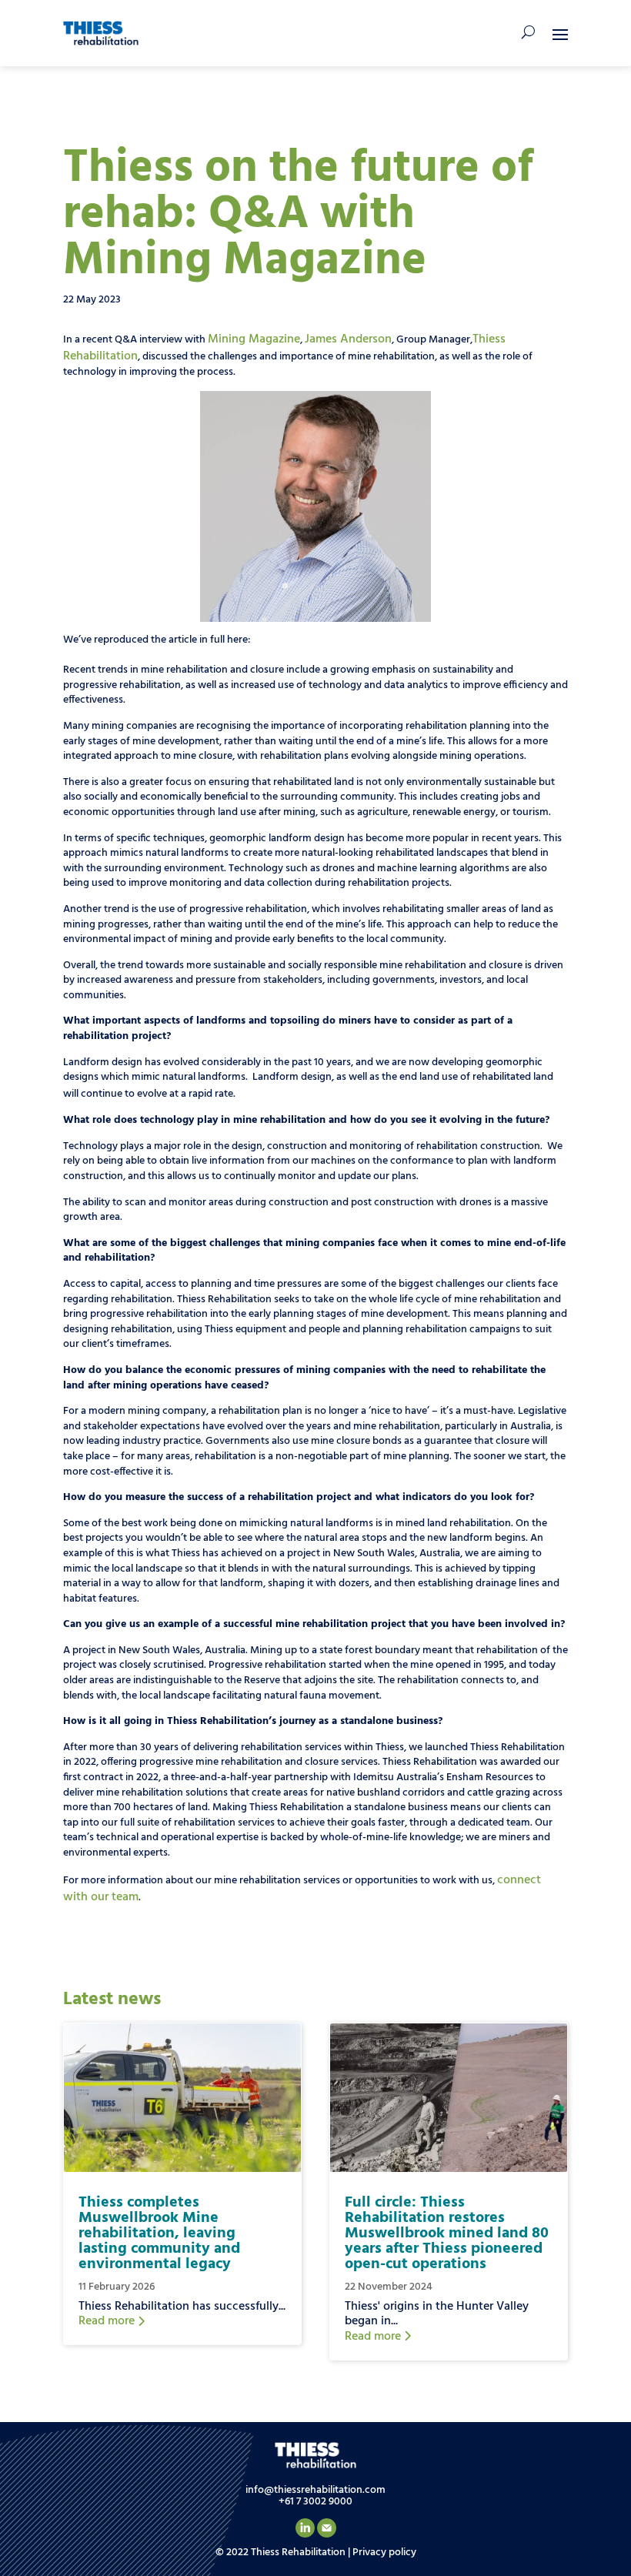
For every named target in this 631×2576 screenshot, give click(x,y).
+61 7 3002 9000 (315, 2502)
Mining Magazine (254, 339)
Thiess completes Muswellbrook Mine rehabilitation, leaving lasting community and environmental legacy (159, 2234)
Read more (108, 2321)
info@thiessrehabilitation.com (315, 2490)
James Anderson (348, 339)
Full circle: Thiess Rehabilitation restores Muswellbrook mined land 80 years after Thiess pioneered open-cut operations (447, 2234)
